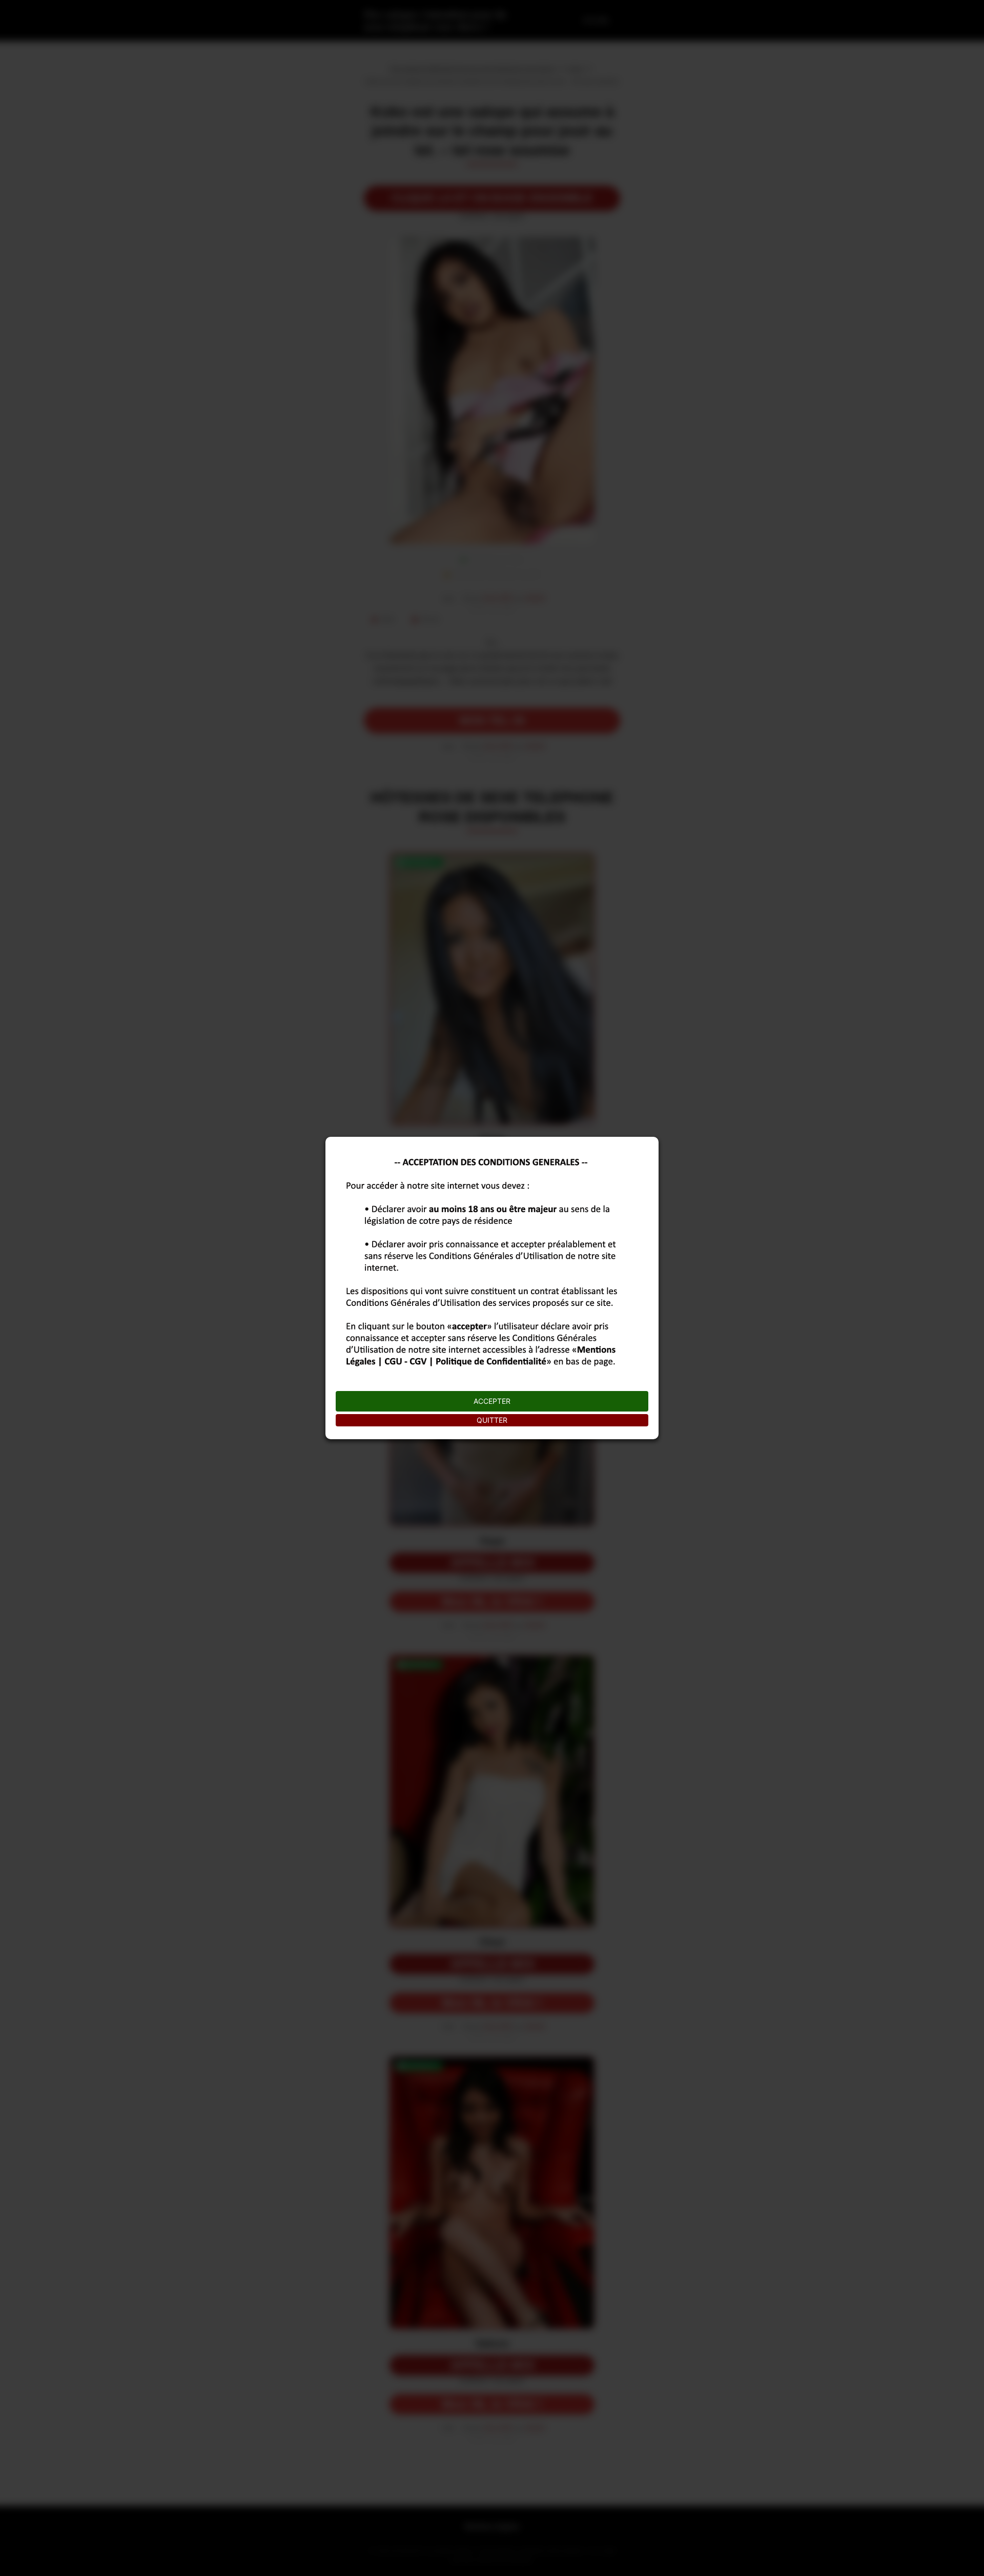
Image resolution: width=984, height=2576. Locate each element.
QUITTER (492, 1420)
